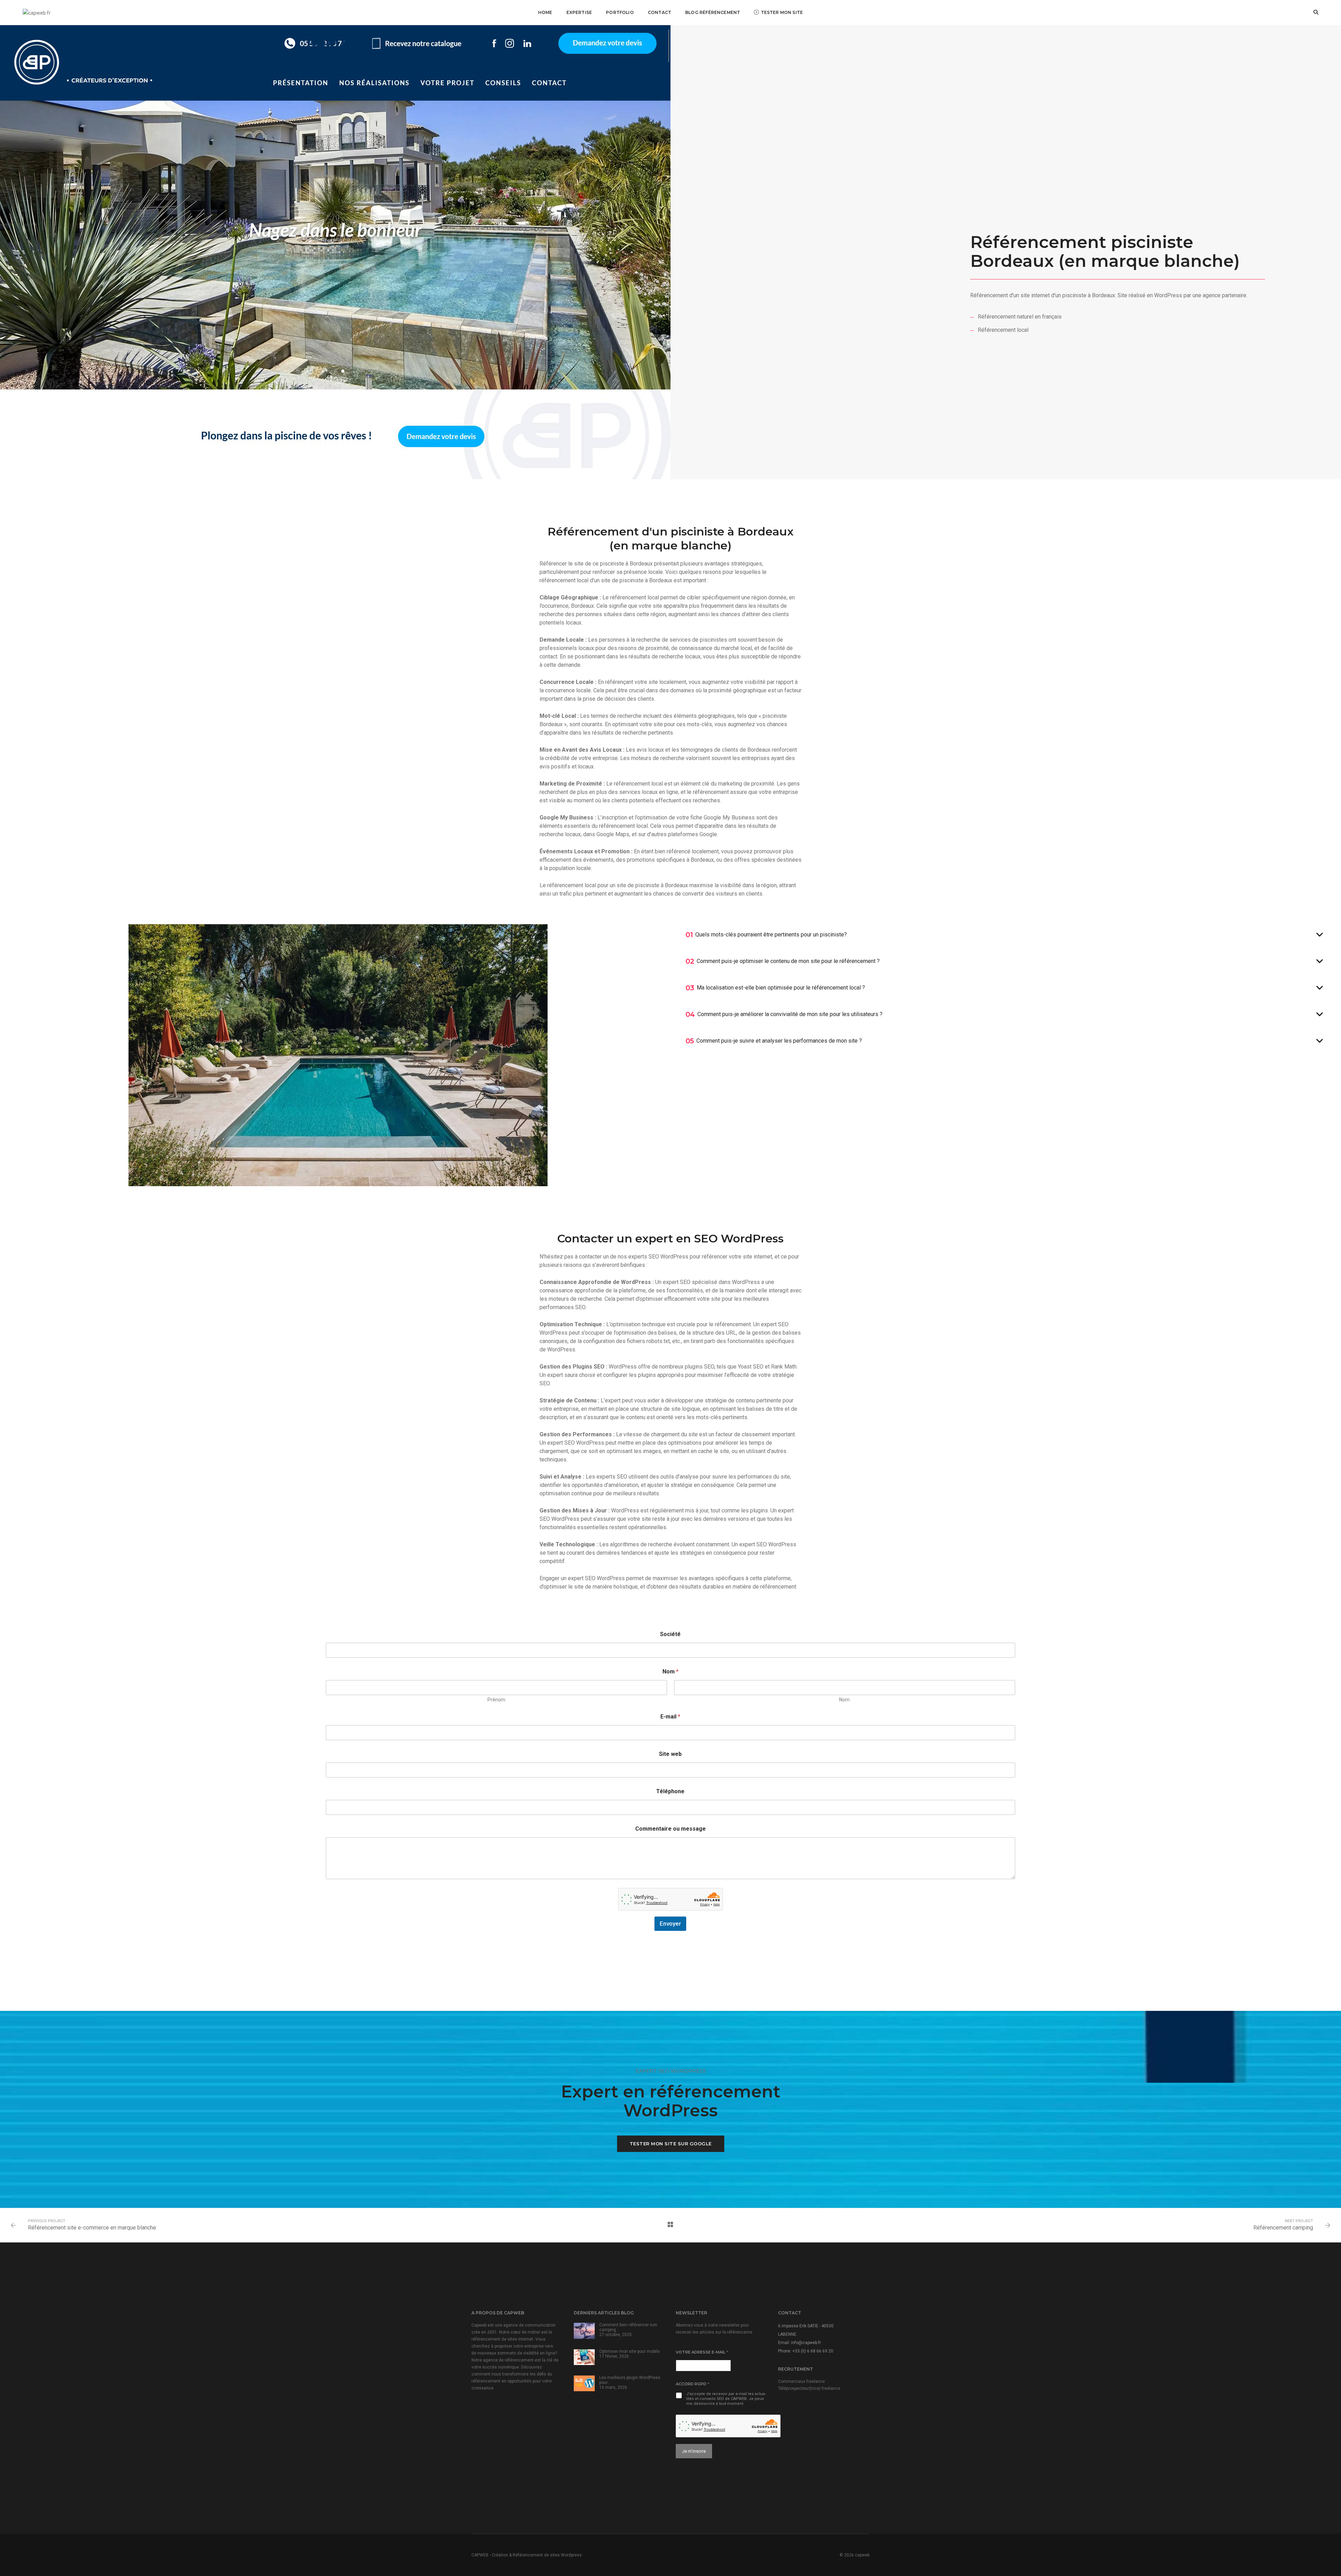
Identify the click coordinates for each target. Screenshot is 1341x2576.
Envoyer (670, 1924)
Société (670, 1634)
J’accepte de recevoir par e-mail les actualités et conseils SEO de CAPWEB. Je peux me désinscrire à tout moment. (726, 2399)
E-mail (670, 1717)
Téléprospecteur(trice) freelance (809, 2388)
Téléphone (670, 1791)
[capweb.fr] (37, 12)
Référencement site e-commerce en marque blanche (92, 2228)
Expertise (579, 12)
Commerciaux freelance (801, 2381)
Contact (659, 12)
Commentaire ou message (670, 1829)
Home (545, 12)
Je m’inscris (694, 2451)
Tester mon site (782, 12)
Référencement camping (1283, 2228)
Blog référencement (713, 12)
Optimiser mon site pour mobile (629, 2351)
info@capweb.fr (806, 2343)
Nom (844, 1700)
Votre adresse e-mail (702, 2352)
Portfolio (620, 12)
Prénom (496, 1700)
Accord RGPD (693, 2384)
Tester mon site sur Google (671, 2144)
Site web (670, 1754)
